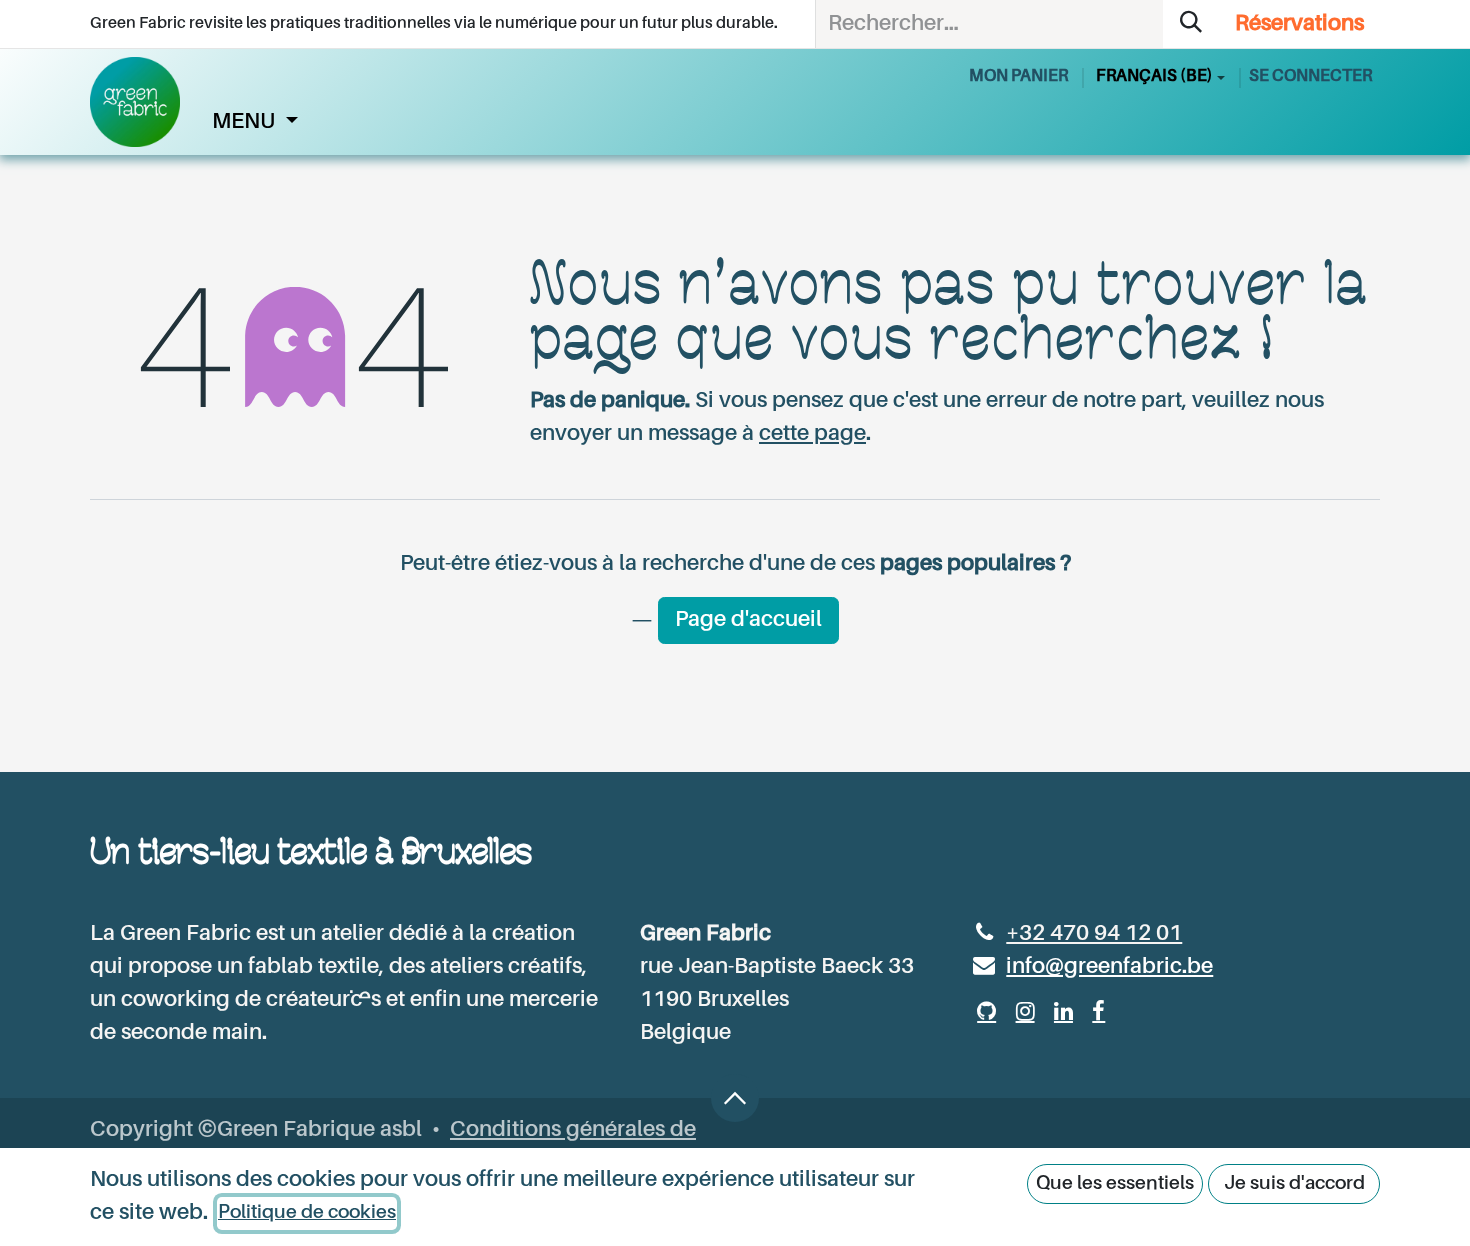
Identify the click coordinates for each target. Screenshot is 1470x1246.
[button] (735, 1098)
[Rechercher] (1191, 24)
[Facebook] (1098, 1011)
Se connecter (1310, 76)
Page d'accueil (748, 620)
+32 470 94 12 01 (1094, 934)
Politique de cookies (307, 1212)
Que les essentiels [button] (1115, 1183)
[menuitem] (255, 122)
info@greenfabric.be (1109, 967)
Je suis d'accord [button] (1294, 1183)
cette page (812, 434)
